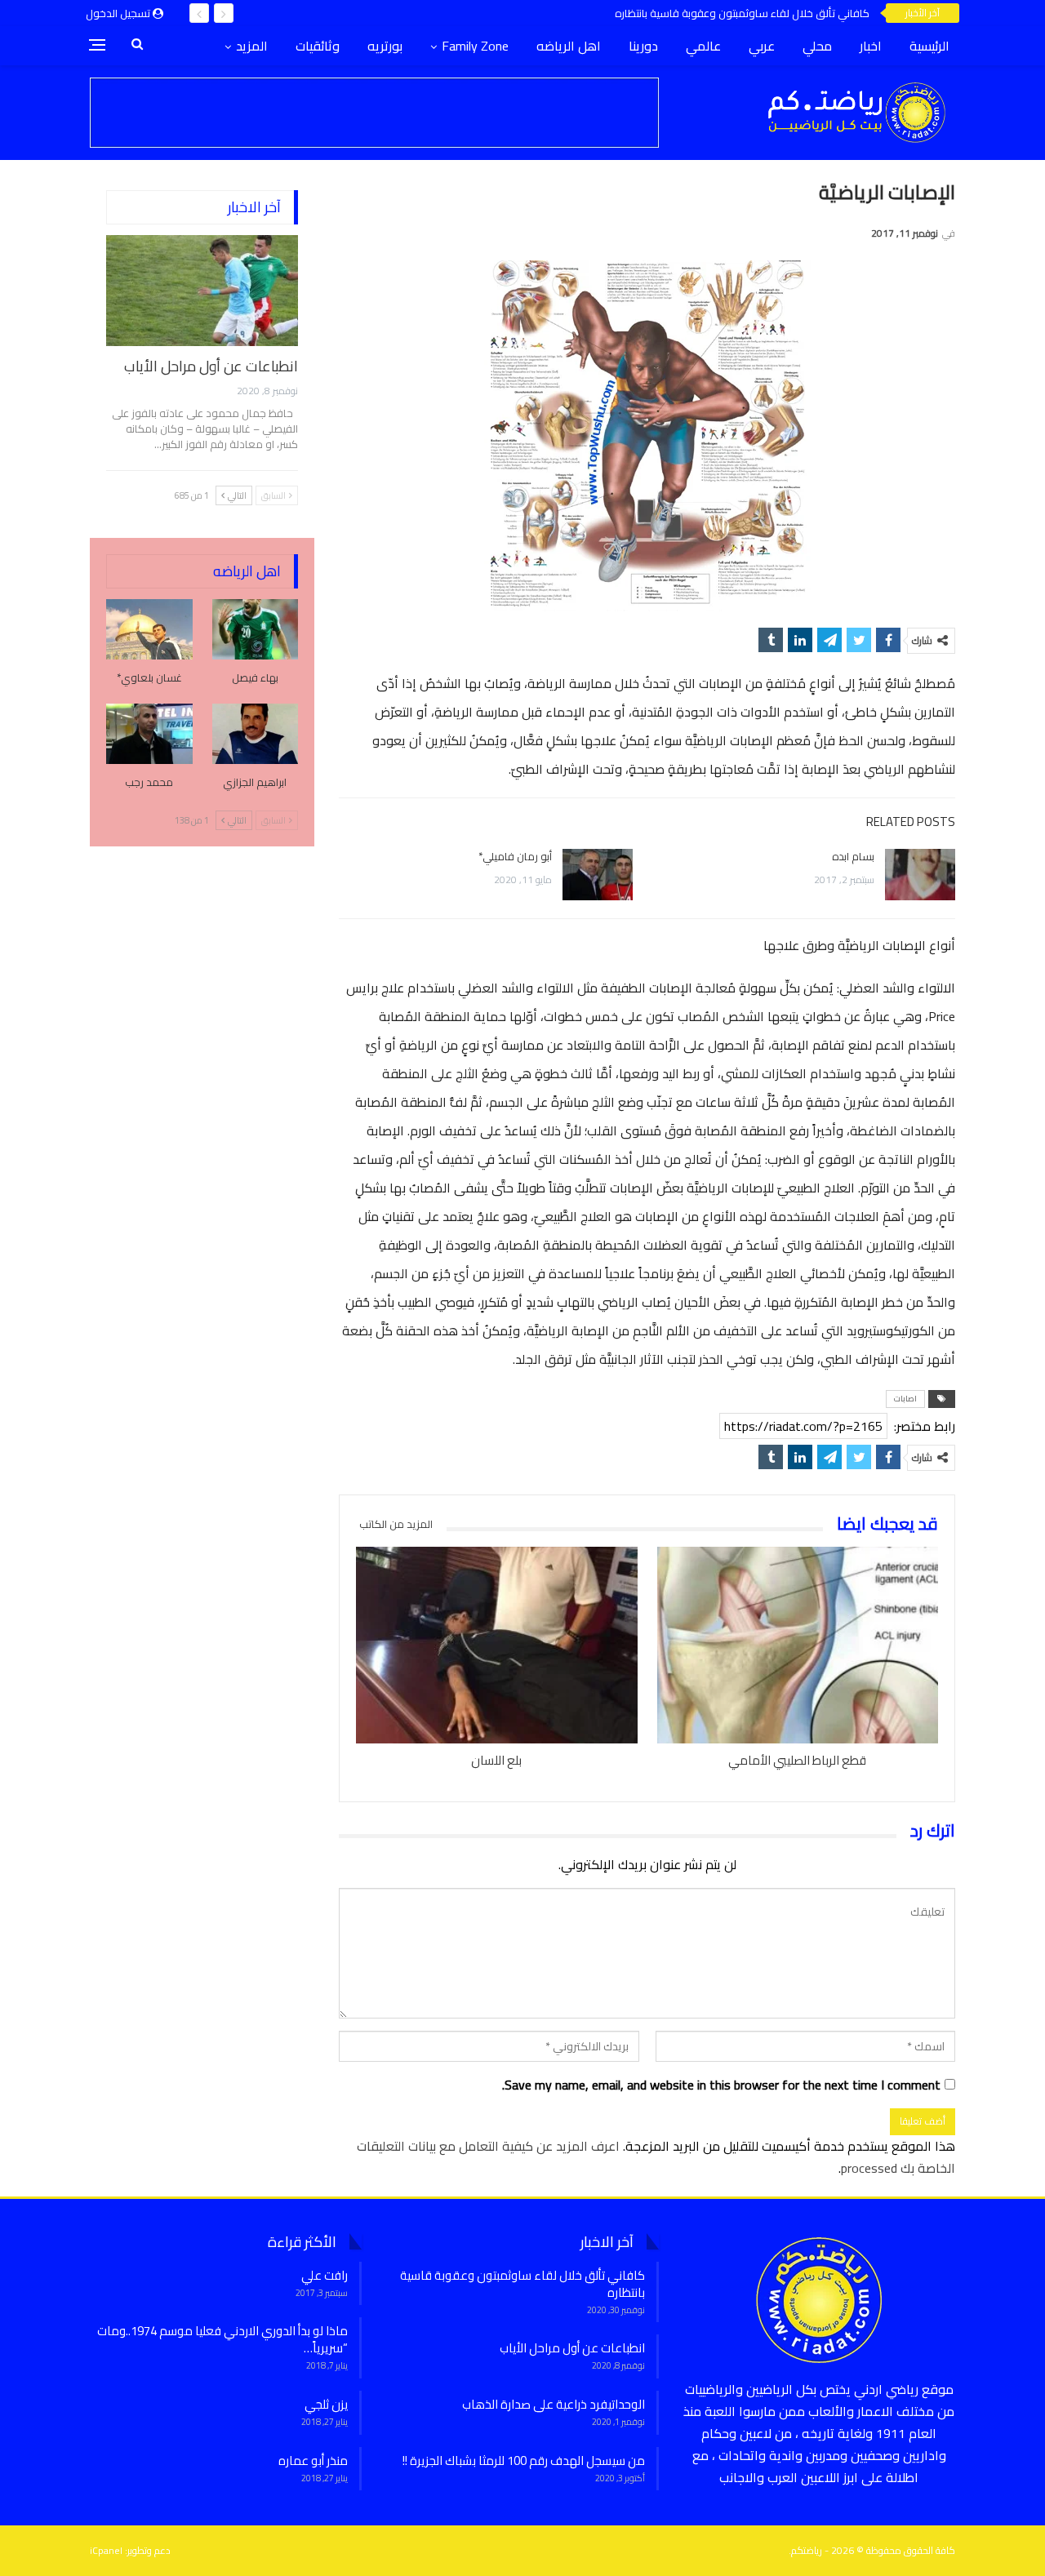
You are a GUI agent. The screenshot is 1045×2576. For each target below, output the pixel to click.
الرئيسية (929, 46)
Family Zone (475, 46)
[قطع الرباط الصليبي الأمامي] (798, 1645)
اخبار (871, 46)
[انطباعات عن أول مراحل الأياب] (202, 291)
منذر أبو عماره (313, 2461)
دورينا (643, 46)
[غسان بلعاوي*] (149, 629)
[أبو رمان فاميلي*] (598, 875)
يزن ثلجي (326, 2404)
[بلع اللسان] (496, 1645)
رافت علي (325, 2275)
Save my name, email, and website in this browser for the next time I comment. (721, 2085)
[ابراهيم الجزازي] (256, 734)
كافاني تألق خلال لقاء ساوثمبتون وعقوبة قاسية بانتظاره (742, 13)
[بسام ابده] (920, 875)
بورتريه (385, 46)
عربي (762, 46)
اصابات (905, 1399)
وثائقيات (318, 46)
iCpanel (106, 2550)
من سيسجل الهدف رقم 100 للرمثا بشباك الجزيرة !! (524, 2461)
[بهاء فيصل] (256, 629)
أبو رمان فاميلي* (515, 856)
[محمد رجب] (149, 734)
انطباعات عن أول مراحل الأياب (211, 366)
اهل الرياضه (569, 46)
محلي (817, 46)
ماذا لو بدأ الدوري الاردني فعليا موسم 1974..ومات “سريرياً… (222, 2339)
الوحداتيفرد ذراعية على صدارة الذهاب (554, 2404)
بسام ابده (853, 856)
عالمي (703, 46)
